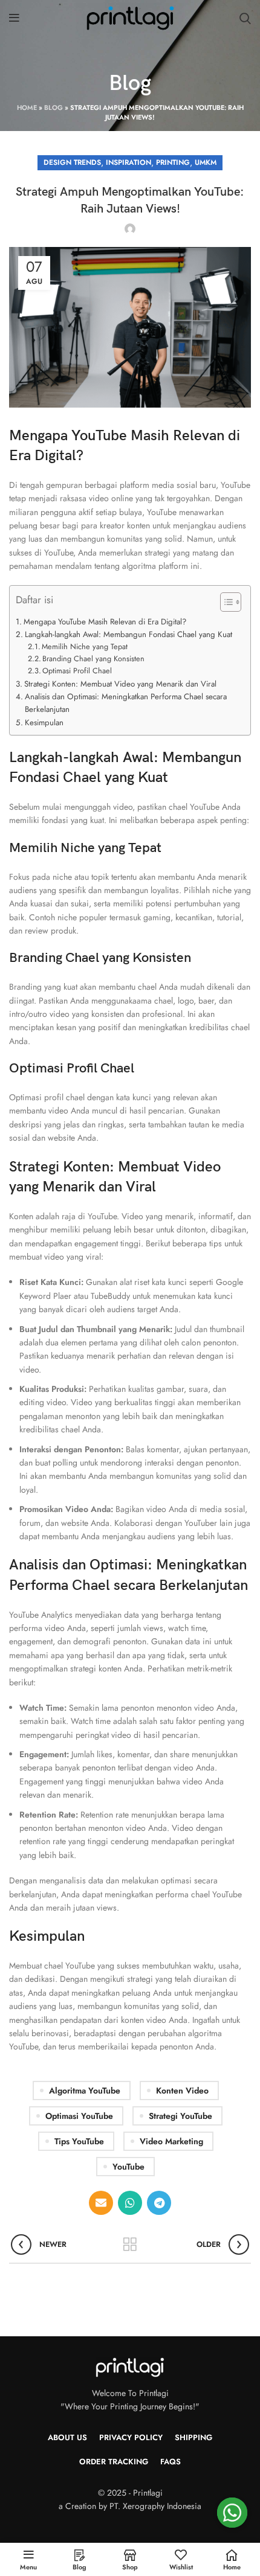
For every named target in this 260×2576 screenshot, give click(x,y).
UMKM (206, 162)
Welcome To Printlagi (130, 2393)
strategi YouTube (180, 2116)
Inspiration (128, 162)
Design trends (72, 162)
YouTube (128, 2167)
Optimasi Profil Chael (77, 671)
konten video (182, 2091)
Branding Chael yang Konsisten (93, 658)
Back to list (130, 2244)
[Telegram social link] (159, 2203)
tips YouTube (79, 2141)
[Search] (245, 18)
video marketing (171, 2141)
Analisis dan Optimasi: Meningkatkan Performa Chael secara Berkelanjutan (126, 703)
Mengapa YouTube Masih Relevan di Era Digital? (105, 622)
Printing (173, 162)
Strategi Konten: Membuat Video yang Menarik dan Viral (120, 684)
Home (27, 107)
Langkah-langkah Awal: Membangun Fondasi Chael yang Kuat (128, 634)
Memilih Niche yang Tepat (85, 646)
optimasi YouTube (79, 2116)
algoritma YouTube (85, 2091)
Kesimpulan (44, 722)
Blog (54, 107)
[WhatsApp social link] (130, 2203)
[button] (225, 604)
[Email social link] (101, 2203)
